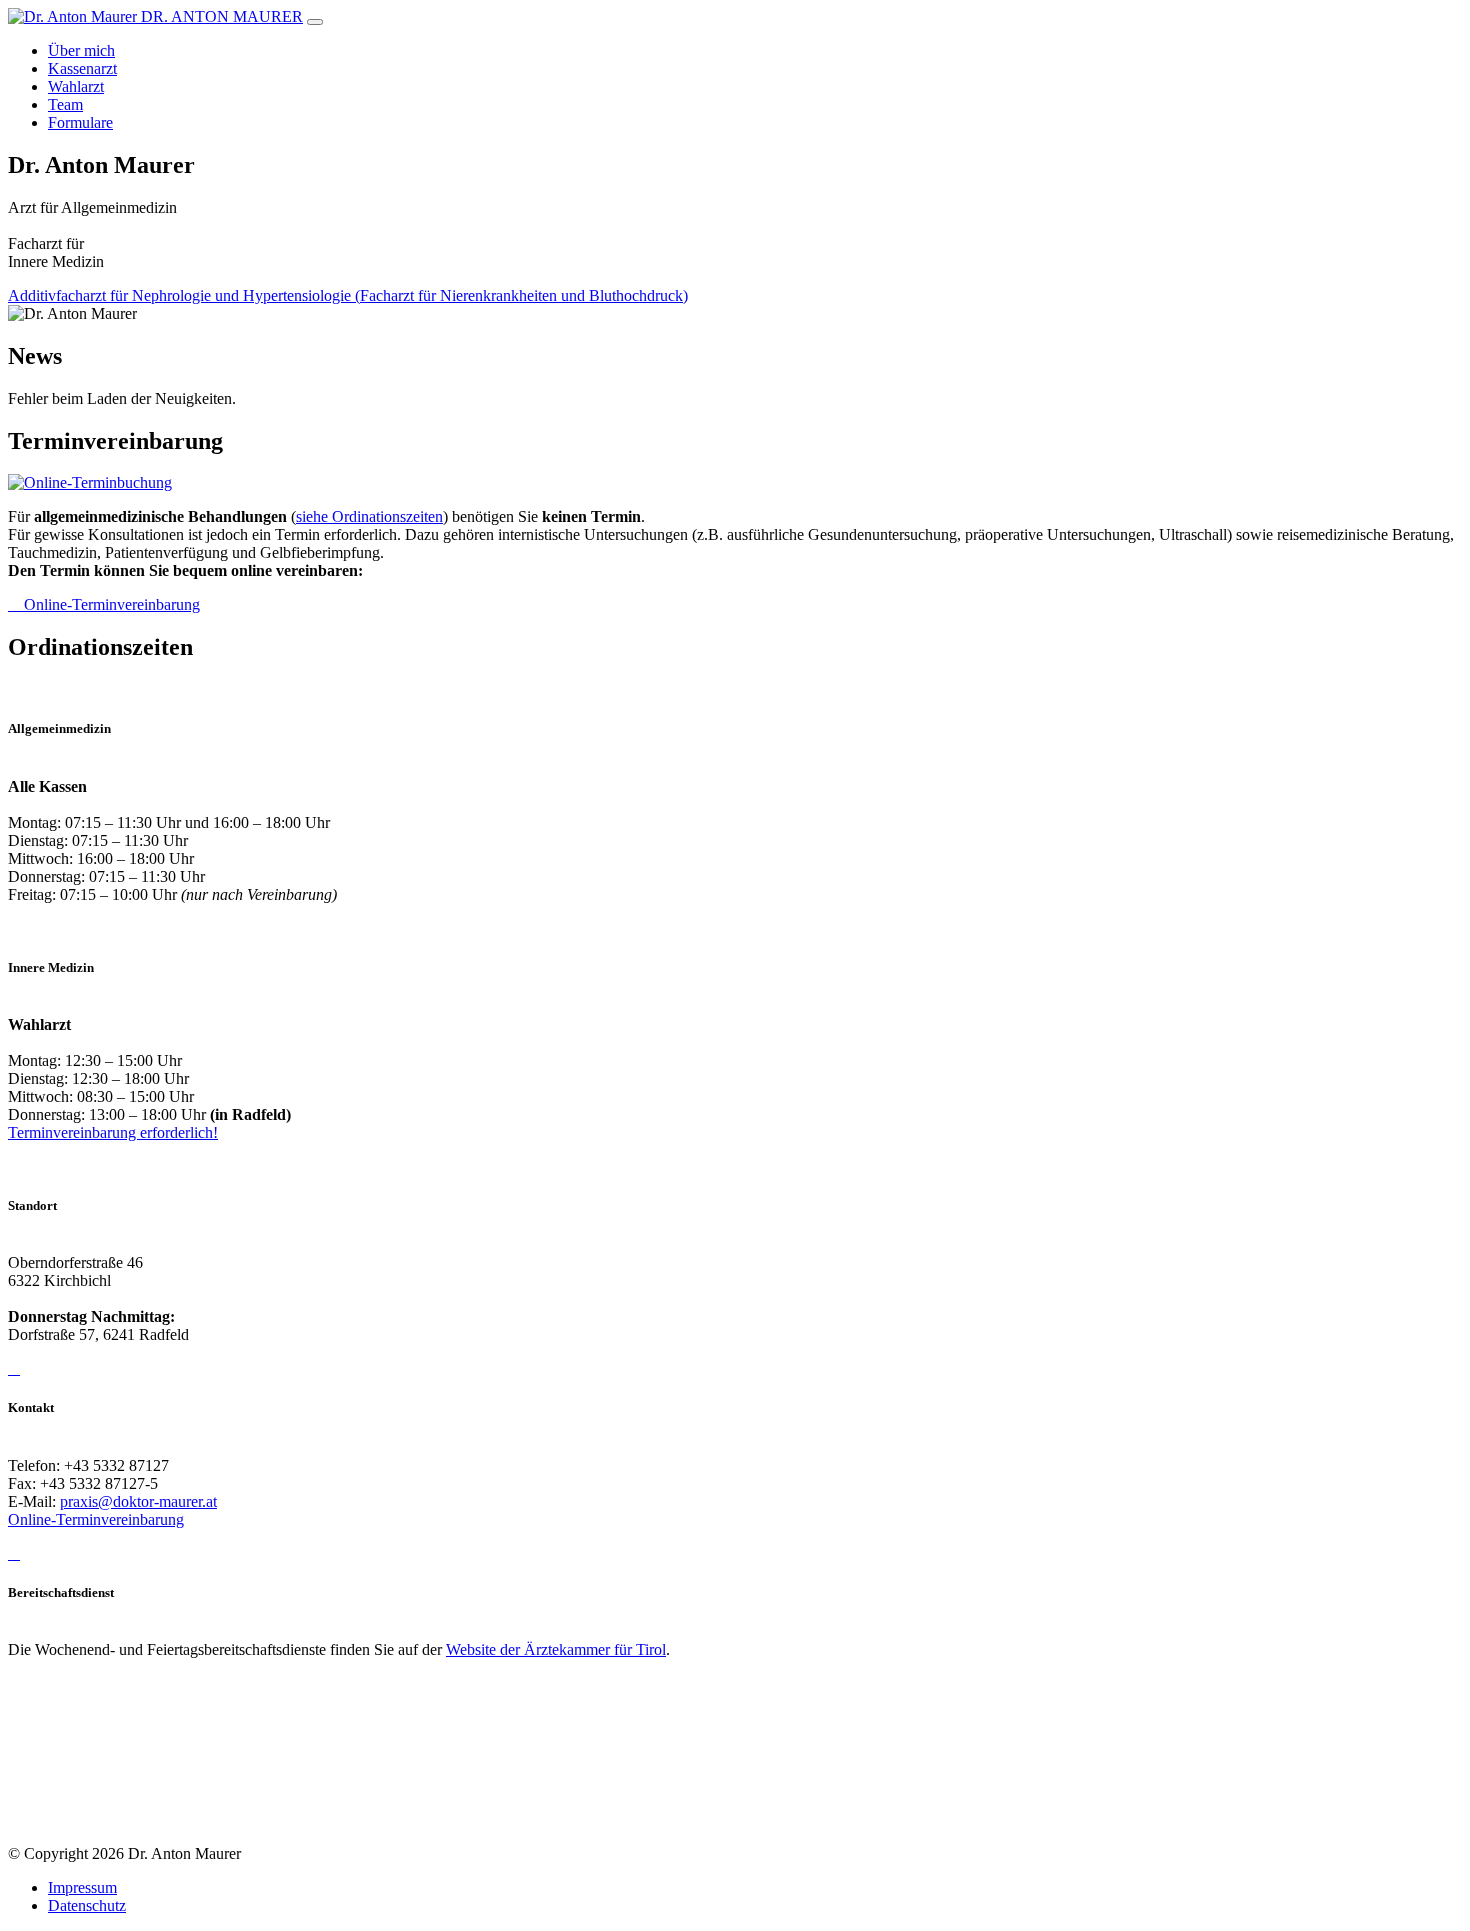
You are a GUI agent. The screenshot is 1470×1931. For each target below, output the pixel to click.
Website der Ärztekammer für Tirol (556, 1649)
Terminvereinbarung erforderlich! (113, 1132)
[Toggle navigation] (315, 22)
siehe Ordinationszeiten (369, 516)
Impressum (82, 1887)
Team (65, 104)
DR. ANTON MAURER (222, 16)
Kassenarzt (82, 68)
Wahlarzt (76, 86)
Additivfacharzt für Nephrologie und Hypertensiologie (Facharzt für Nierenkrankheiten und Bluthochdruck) (348, 295)
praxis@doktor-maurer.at (138, 1501)
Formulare (80, 122)
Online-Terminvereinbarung (110, 604)
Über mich (81, 50)
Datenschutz (87, 1905)
